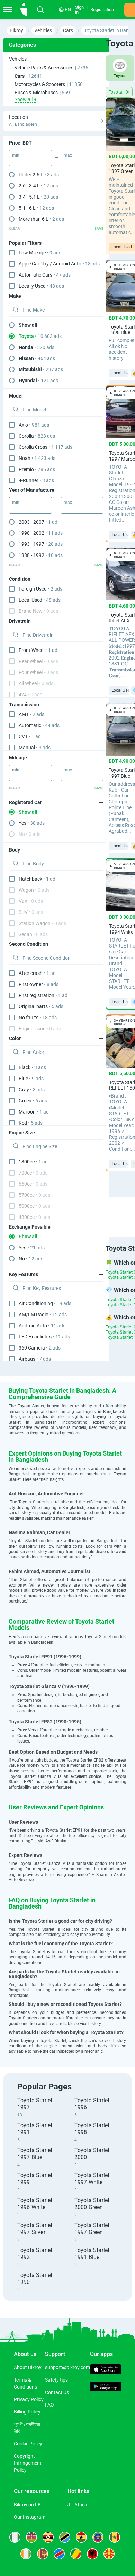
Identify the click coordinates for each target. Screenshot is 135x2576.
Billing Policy (27, 2412)
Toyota (116, 92)
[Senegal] (115, 2537)
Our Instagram (30, 2517)
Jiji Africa (77, 2505)
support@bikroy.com (67, 2367)
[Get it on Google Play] (106, 2387)
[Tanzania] (65, 2537)
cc (33, 1162)
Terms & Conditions (25, 2383)
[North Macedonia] (109, 2554)
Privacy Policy (29, 2399)
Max (68, 155)
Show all (28, 325)
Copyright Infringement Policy (28, 2463)
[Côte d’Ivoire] (26, 2554)
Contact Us (57, 2392)
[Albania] (92, 2554)
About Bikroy (28, 2367)
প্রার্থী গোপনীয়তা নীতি (27, 2428)
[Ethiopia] (98, 2537)
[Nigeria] (15, 2537)
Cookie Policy (28, 2444)
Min (16, 155)
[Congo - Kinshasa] (59, 2554)
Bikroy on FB (27, 2505)
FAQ (49, 2405)
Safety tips (56, 2380)
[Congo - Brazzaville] (76, 2554)
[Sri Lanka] (43, 2554)
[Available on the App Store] (106, 2370)
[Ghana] (81, 2537)
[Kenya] (31, 2537)
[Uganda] (48, 2537)
